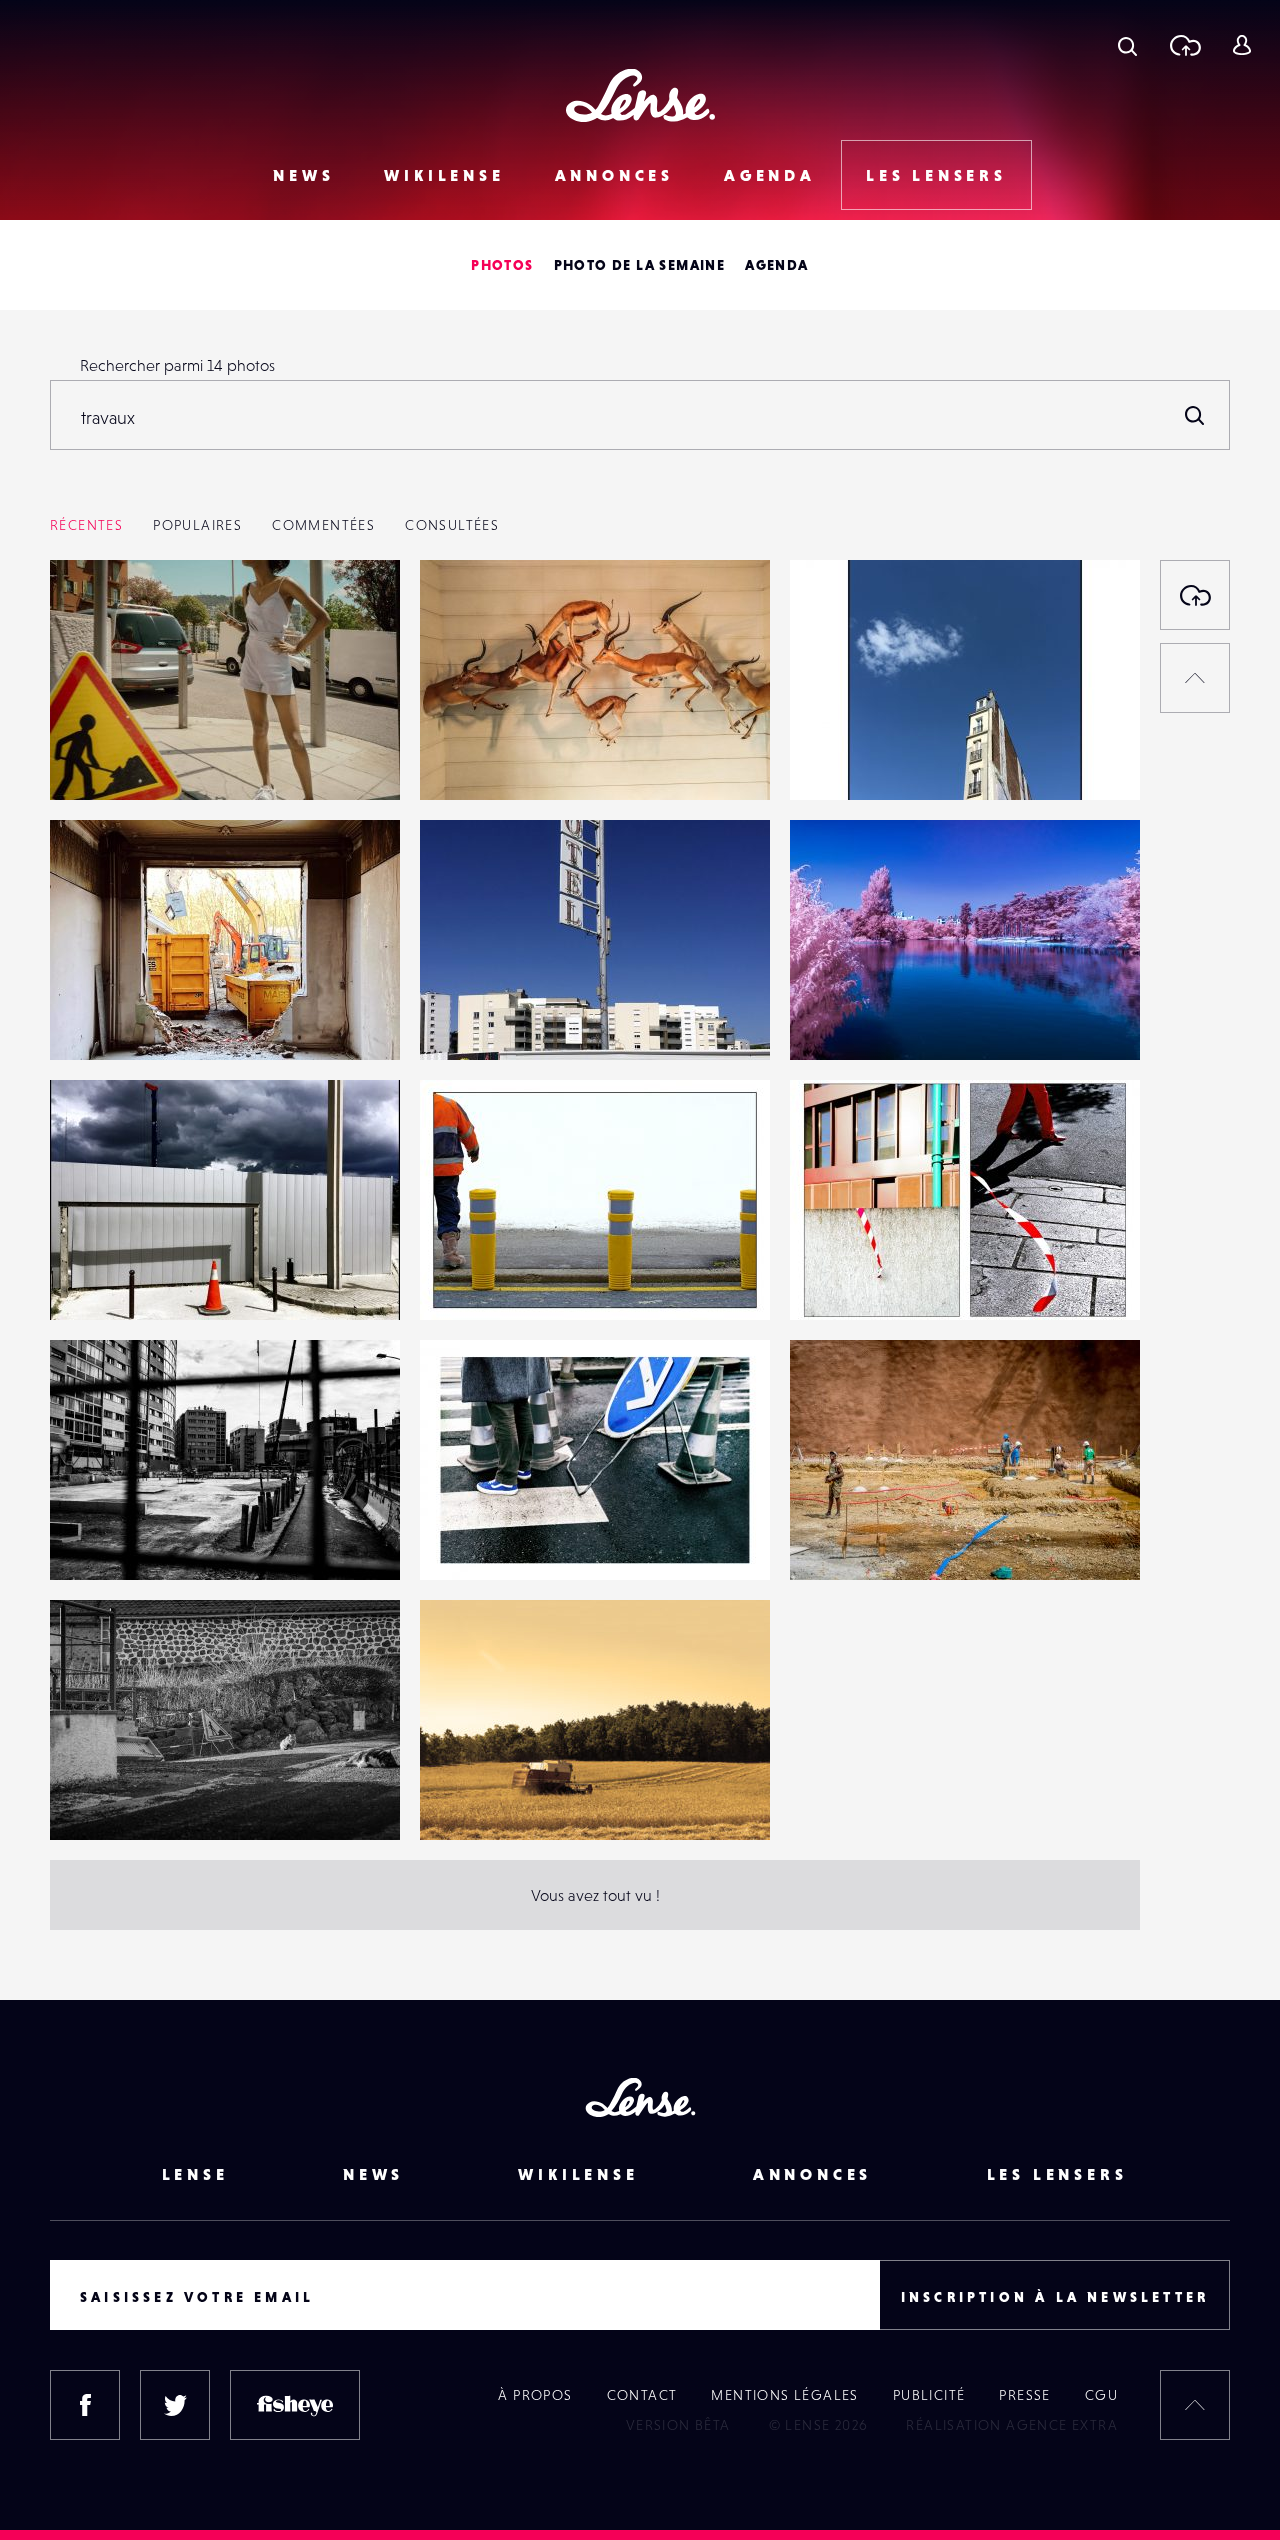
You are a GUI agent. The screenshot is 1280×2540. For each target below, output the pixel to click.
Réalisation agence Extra (1012, 2425)
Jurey (89, 1019)
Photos (502, 265)
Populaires (197, 525)
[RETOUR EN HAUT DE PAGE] (1195, 678)
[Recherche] (1127, 45)
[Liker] (355, 615)
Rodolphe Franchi (872, 759)
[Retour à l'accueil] (640, 95)
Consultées (452, 525)
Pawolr (464, 759)
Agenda (770, 175)
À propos (535, 2395)
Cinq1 (90, 1539)
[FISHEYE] (295, 2405)
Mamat (94, 1799)
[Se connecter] (1241, 45)
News (303, 175)
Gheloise (841, 1539)
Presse (1024, 2395)
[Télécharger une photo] (1184, 45)
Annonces (614, 175)
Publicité (929, 2395)
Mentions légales (784, 2395)
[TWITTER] (175, 2405)
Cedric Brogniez (496, 1799)
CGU (1101, 2395)
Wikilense (444, 175)
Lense (195, 2174)
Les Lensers (936, 175)
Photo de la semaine (640, 265)
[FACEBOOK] (85, 2405)
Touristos (840, 1019)
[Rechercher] (1195, 415)
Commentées (323, 525)
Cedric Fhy (107, 759)
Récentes (86, 525)
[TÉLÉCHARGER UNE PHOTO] (1195, 595)
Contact (642, 2395)
